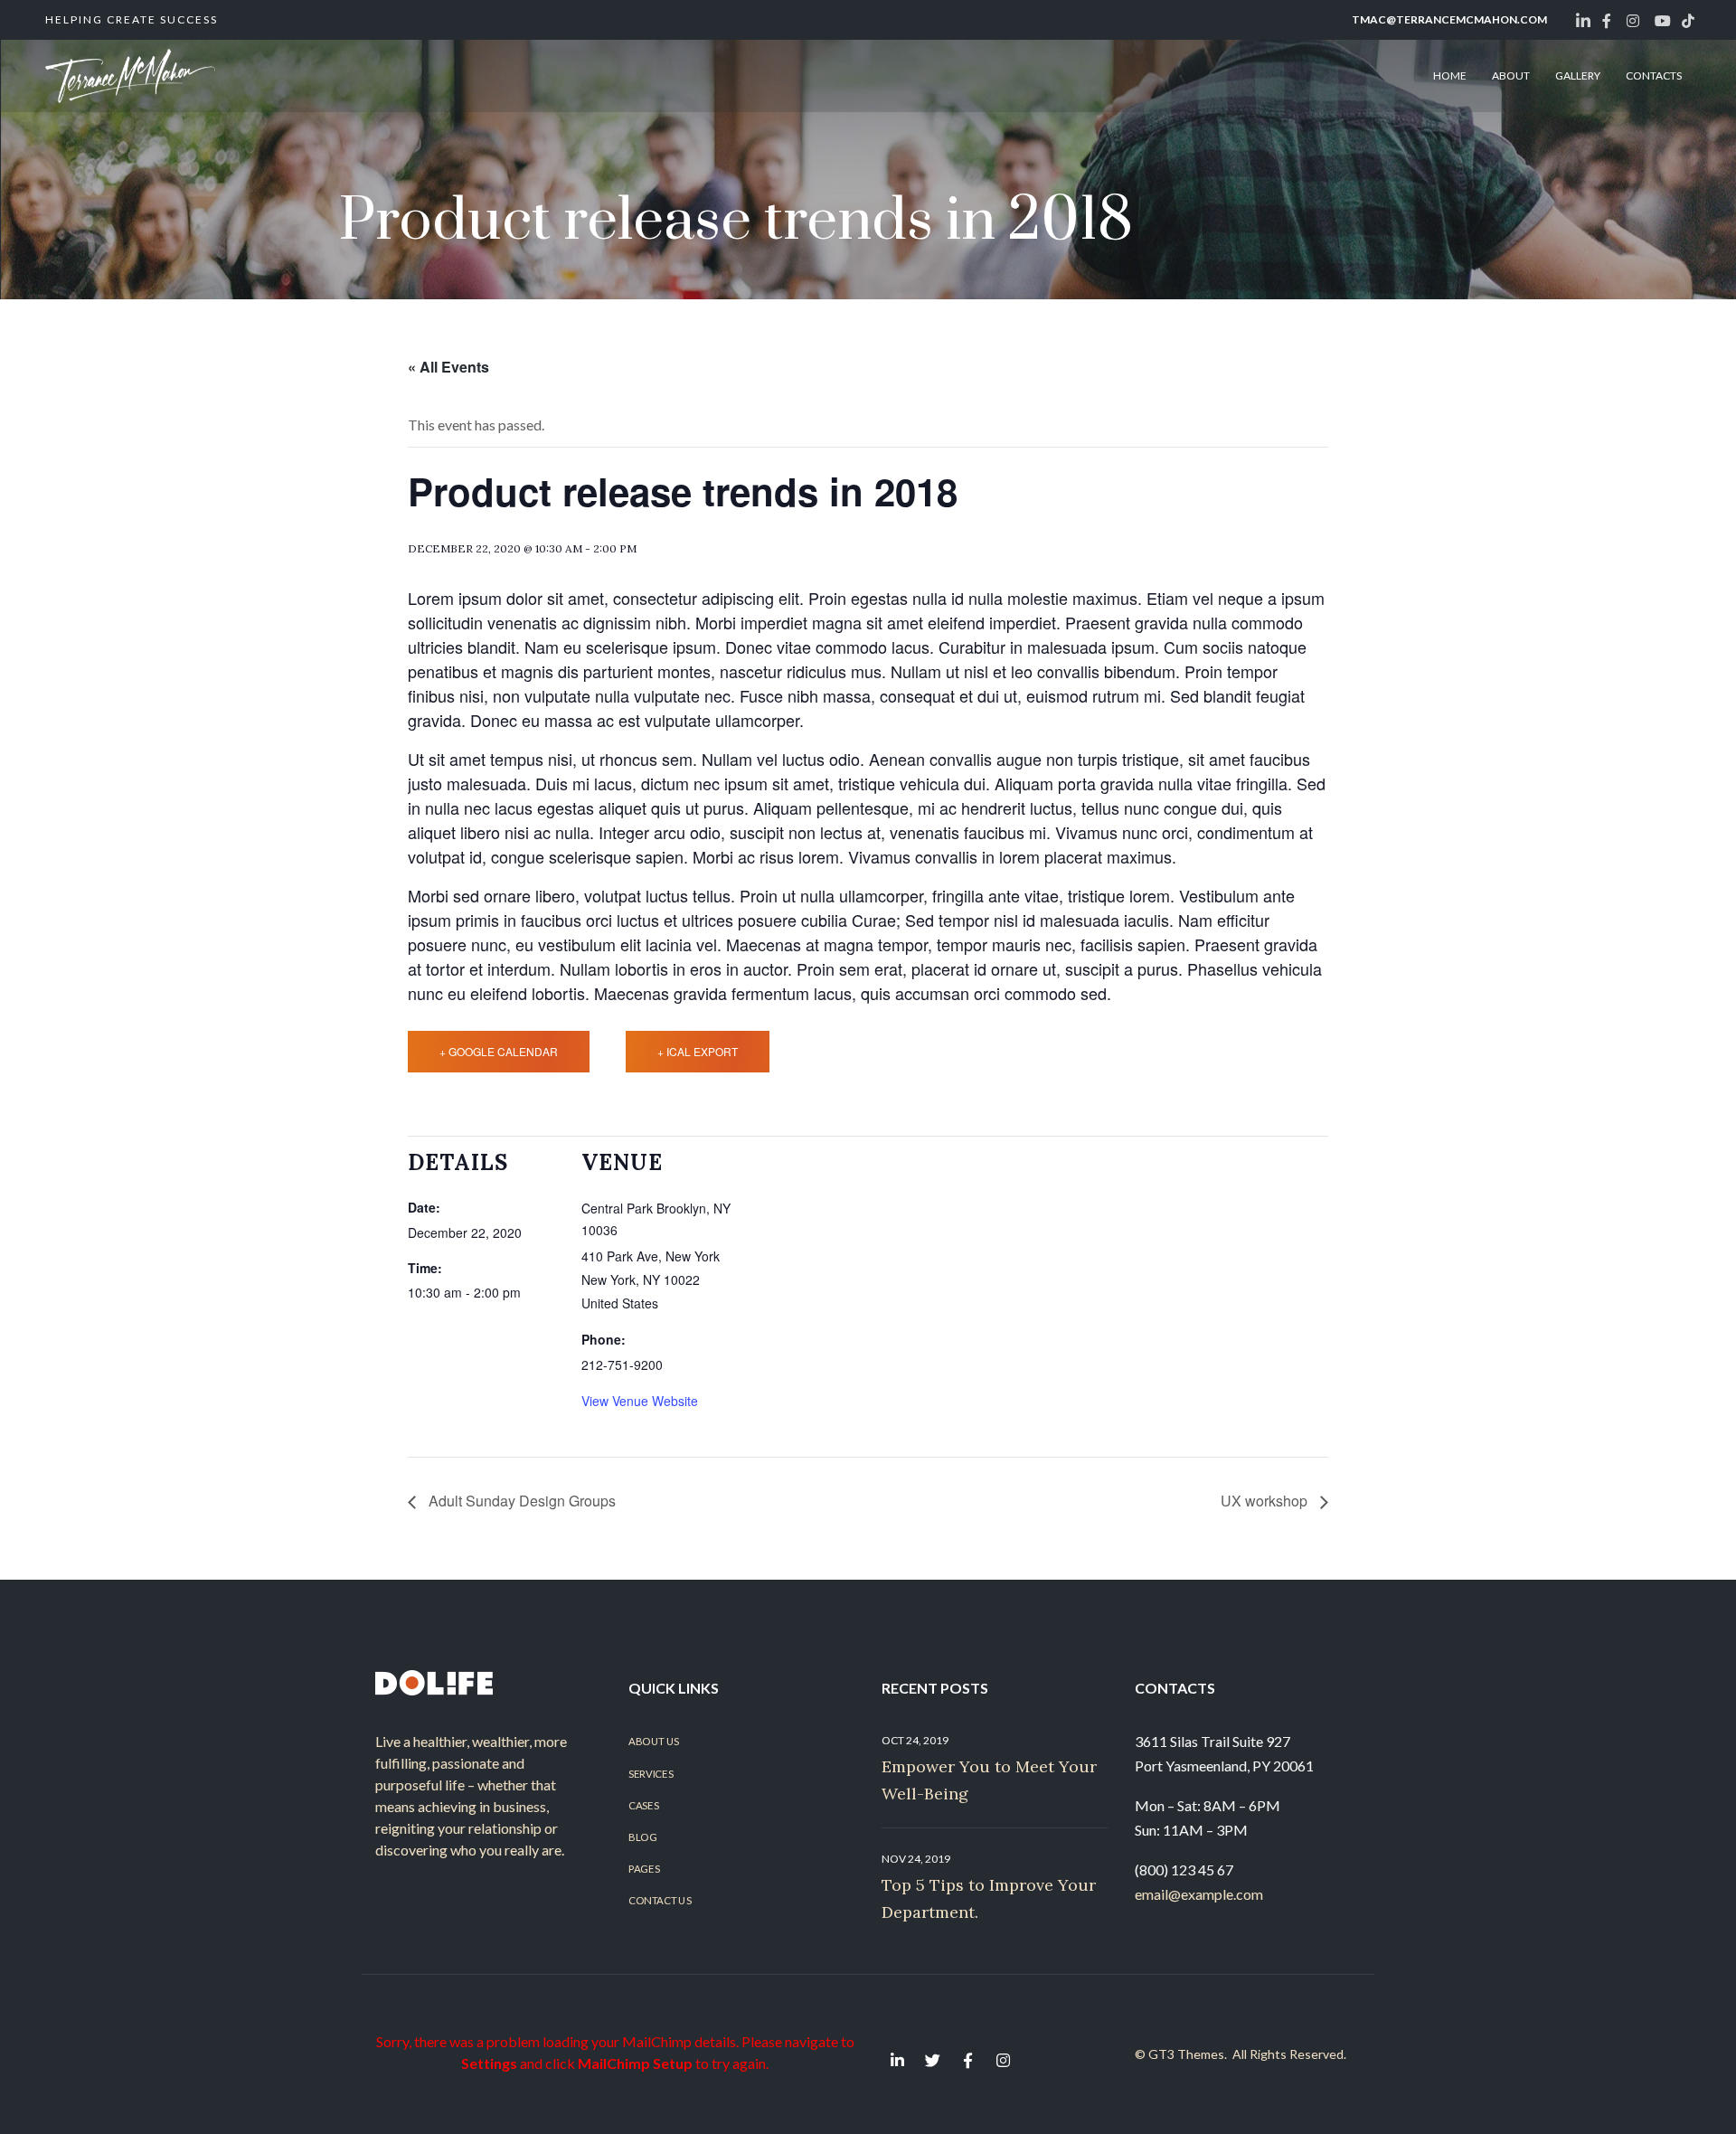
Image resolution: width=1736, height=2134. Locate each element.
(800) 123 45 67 (1184, 1870)
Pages (644, 1869)
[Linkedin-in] (897, 2060)
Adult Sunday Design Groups (520, 1501)
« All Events (448, 367)
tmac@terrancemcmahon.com (1449, 19)
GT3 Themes (1186, 2054)
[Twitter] (932, 2060)
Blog (642, 1837)
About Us (654, 1742)
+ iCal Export (698, 1051)
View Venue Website (640, 1401)
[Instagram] (1003, 2060)
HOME (1450, 76)
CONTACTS (1654, 76)
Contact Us (660, 1901)
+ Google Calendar (499, 1051)
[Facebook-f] (967, 2060)
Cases (643, 1806)
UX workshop (1266, 1501)
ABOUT (1511, 76)
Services (651, 1773)
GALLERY (1578, 76)
